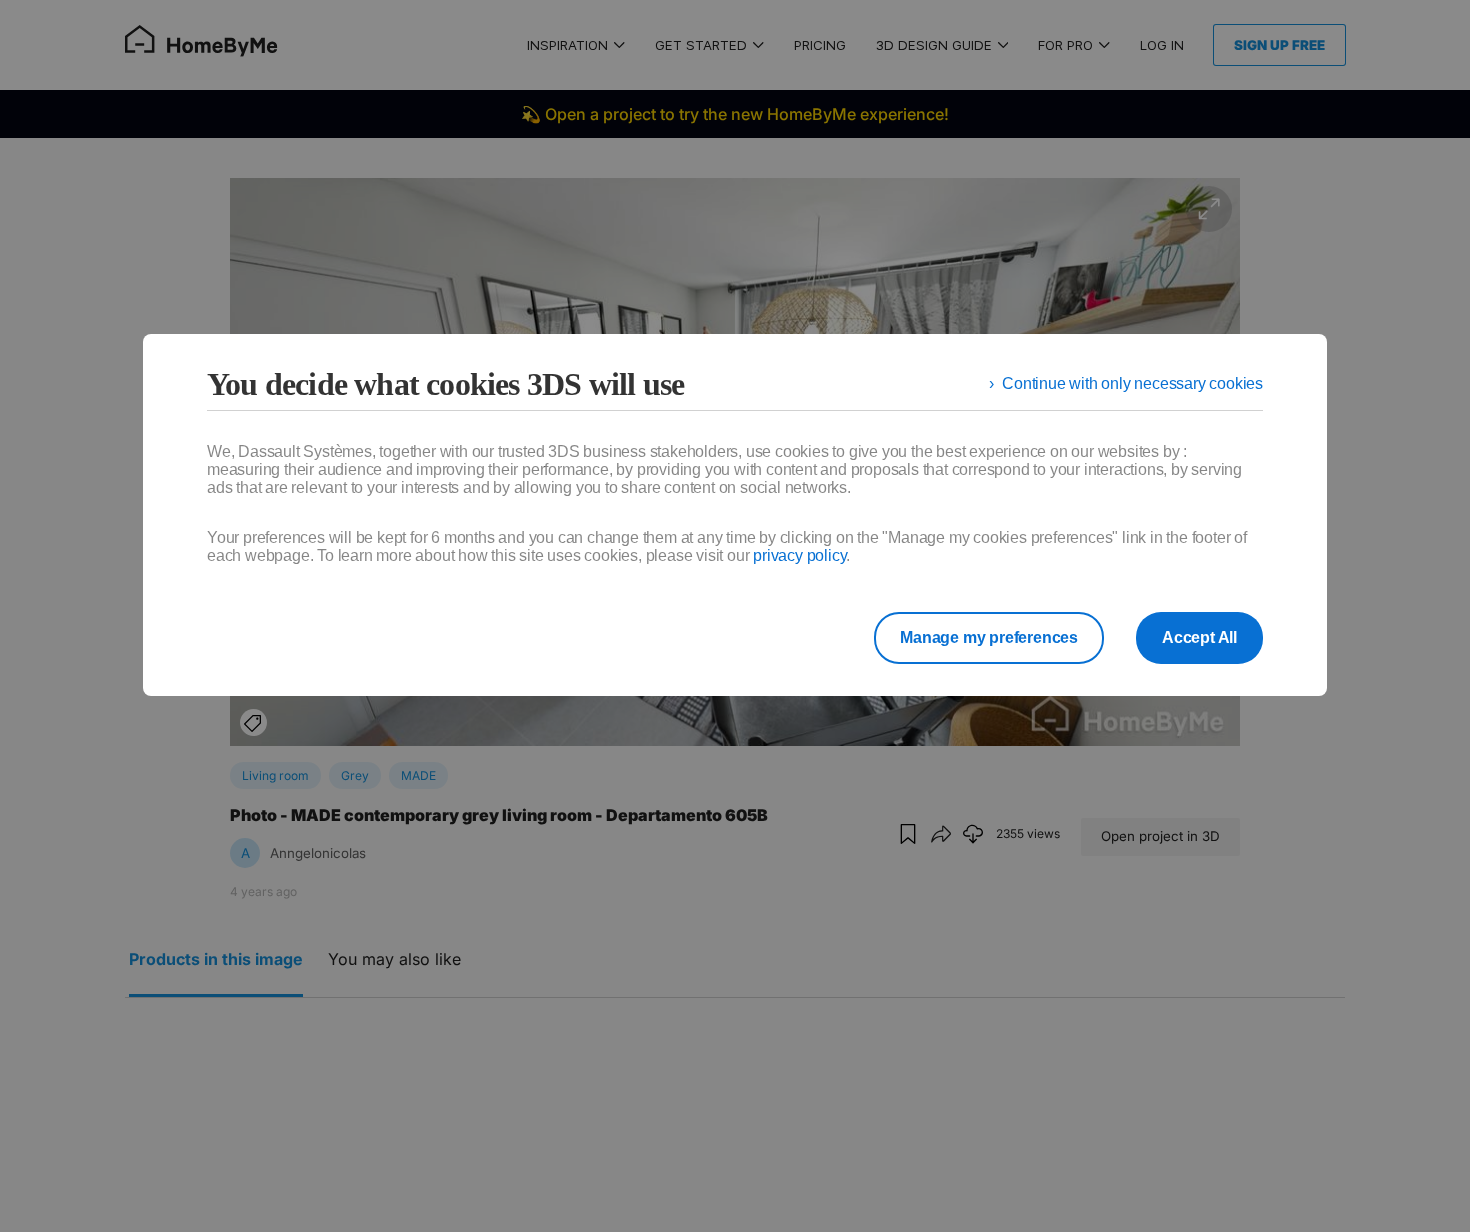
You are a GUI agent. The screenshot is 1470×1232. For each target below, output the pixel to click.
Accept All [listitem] (1199, 637)
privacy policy (799, 555)
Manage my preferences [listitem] (989, 637)
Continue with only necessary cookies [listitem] (1132, 383)
